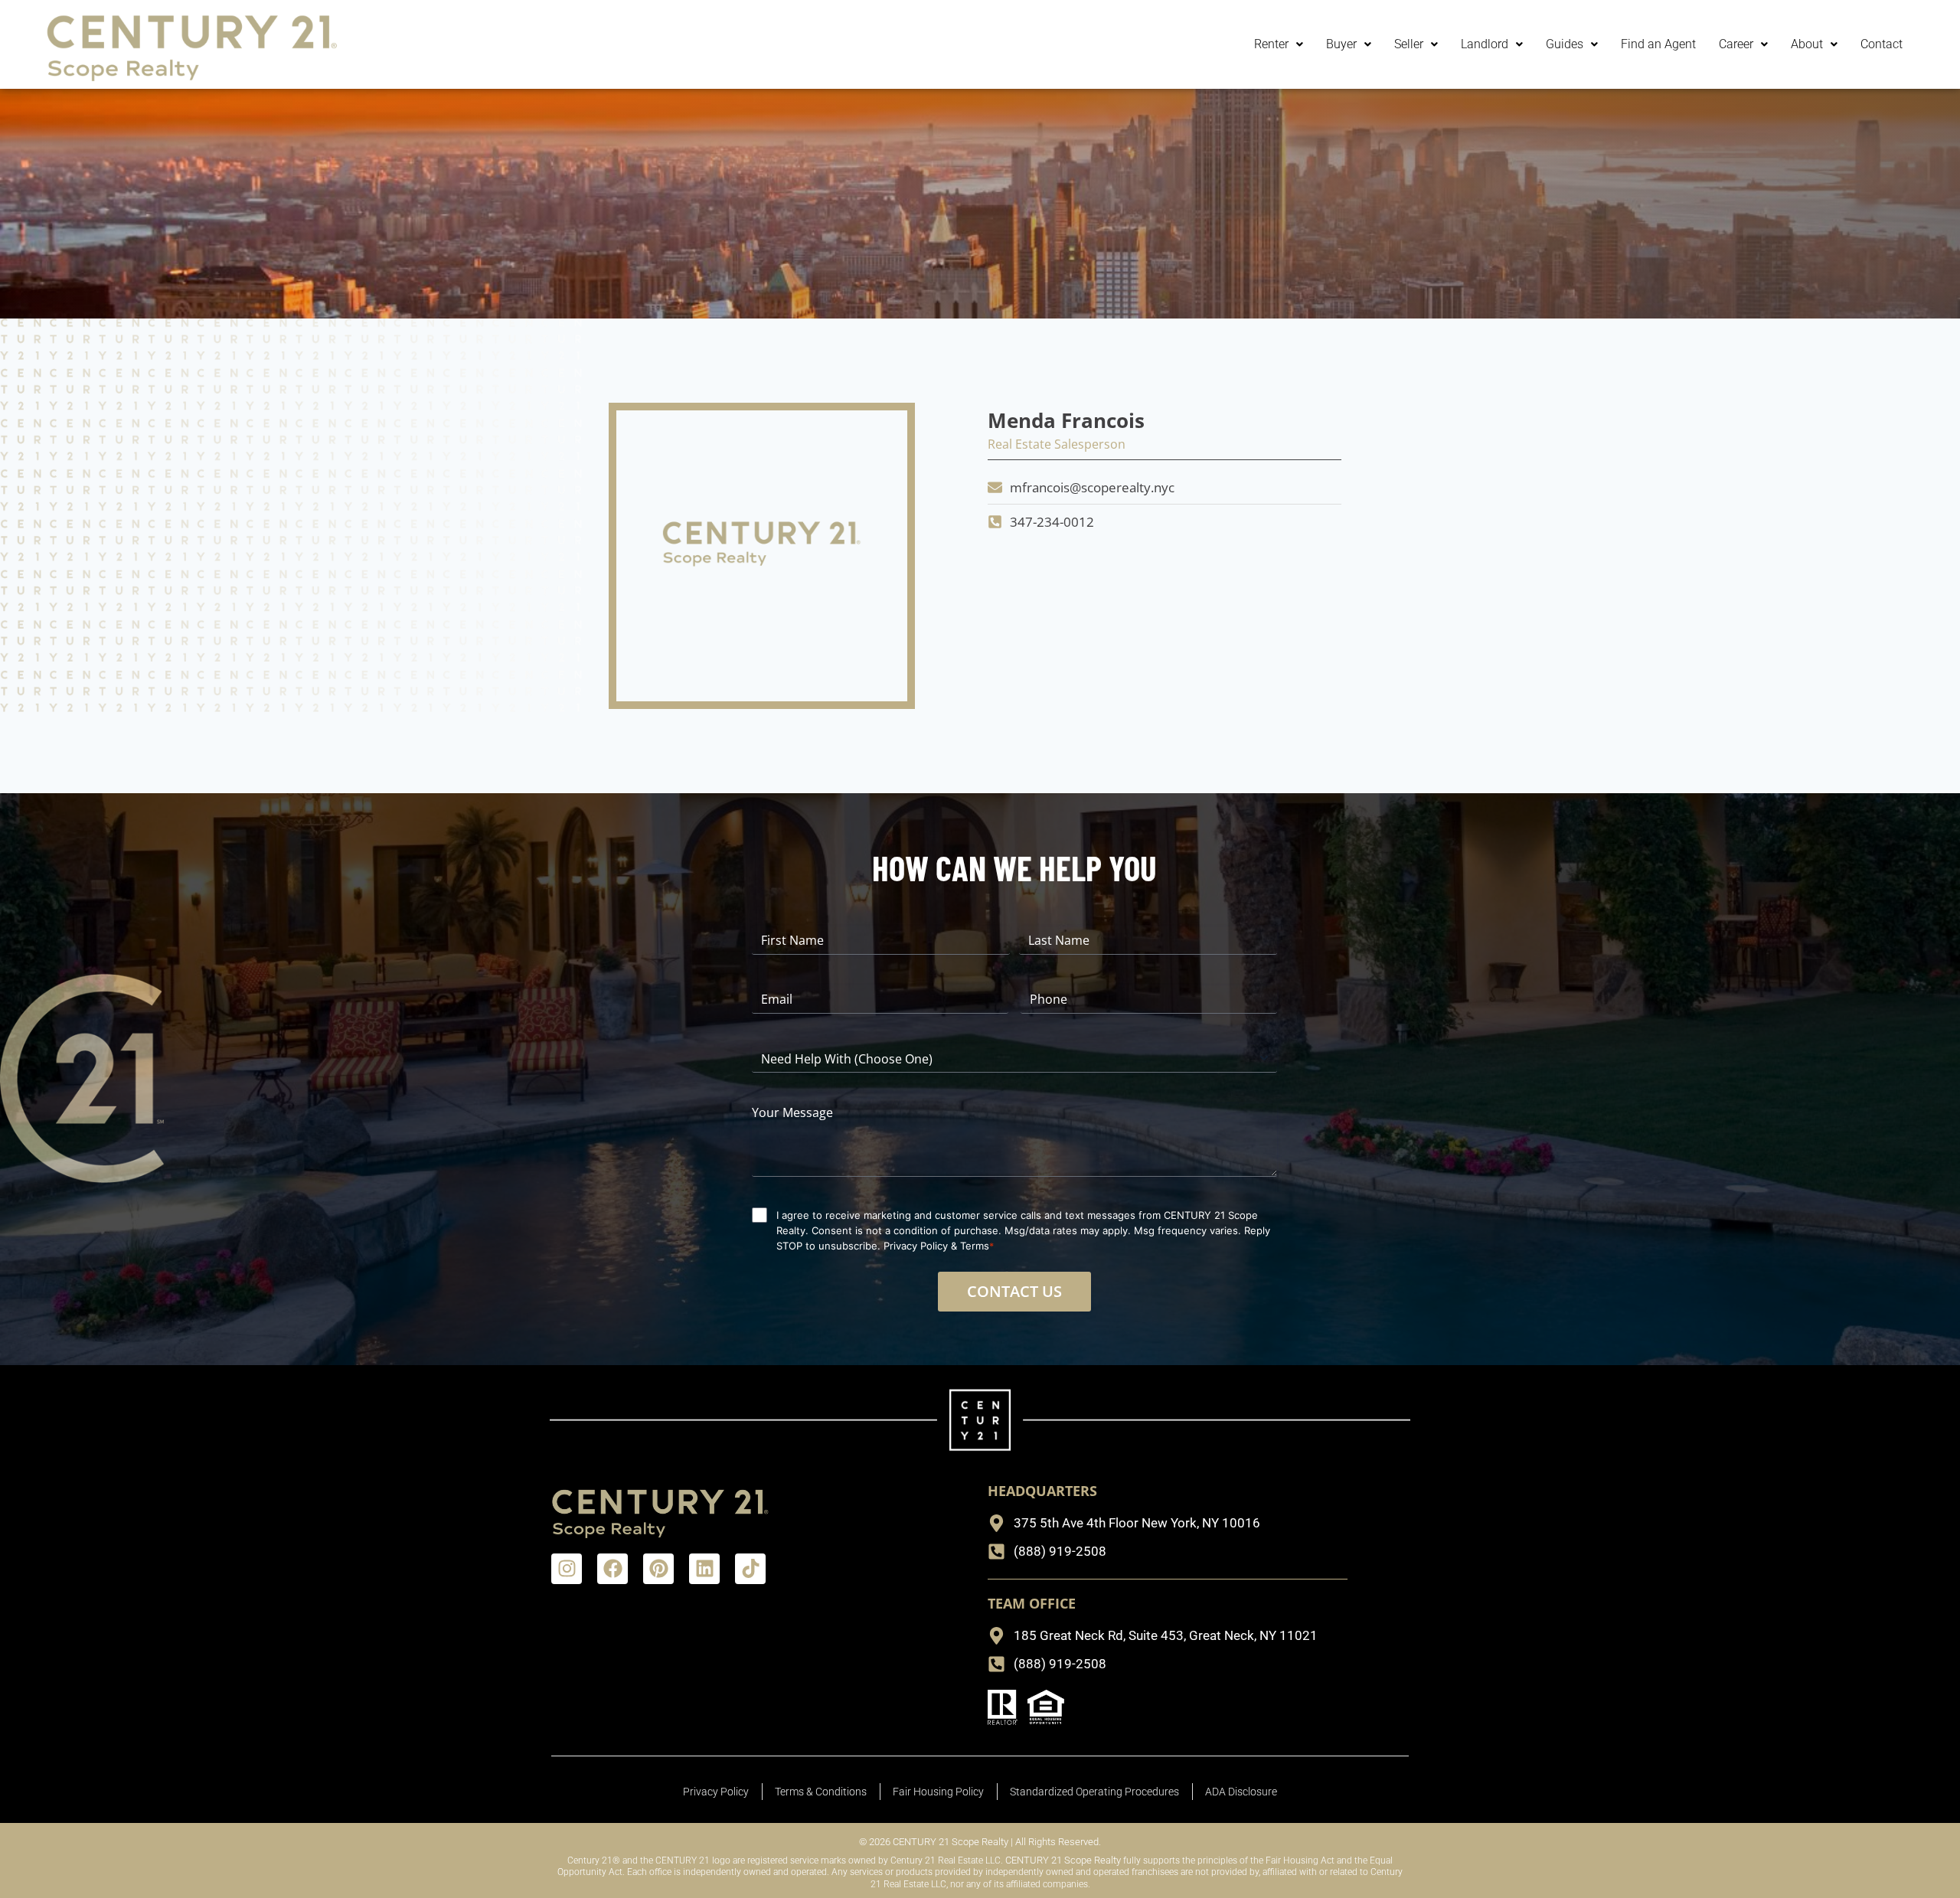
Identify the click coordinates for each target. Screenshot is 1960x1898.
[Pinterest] (658, 1569)
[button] (1279, 44)
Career (1736, 44)
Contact (1882, 44)
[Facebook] (612, 1569)
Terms (975, 1246)
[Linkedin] (704, 1569)
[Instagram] (567, 1569)
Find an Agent (1658, 44)
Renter (1271, 44)
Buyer (1341, 44)
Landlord (1485, 44)
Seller (1409, 44)
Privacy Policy (916, 1246)
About (1807, 44)
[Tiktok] (750, 1569)
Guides (1565, 44)
